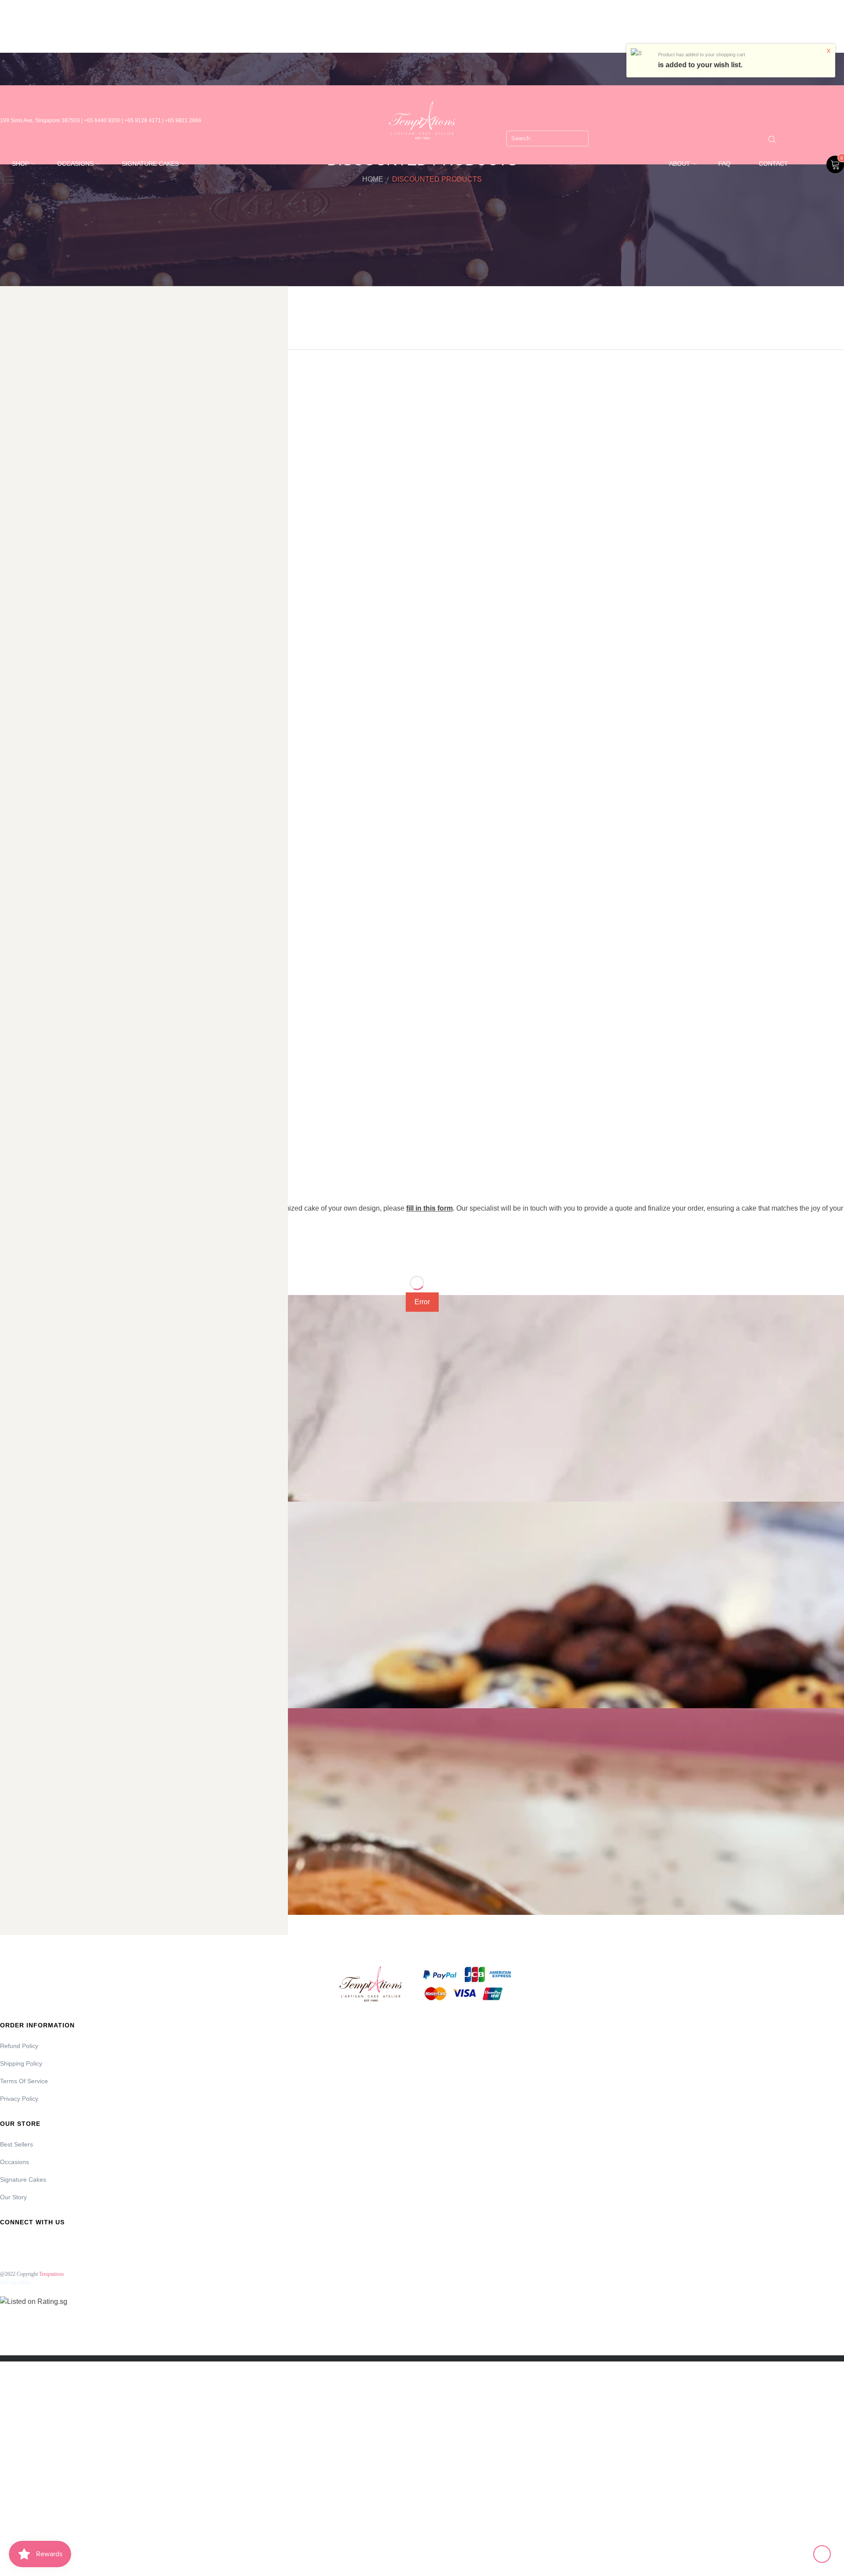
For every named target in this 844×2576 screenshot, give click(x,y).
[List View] (150, 1259)
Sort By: (16, 1260)
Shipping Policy (21, 2063)
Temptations (52, 2274)
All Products (18, 416)
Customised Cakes (28, 610)
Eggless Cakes (22, 687)
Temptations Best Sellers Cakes (47, 1035)
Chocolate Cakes (25, 552)
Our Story (13, 2197)
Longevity (15, 803)
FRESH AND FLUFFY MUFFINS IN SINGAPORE (72, 706)
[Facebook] (5, 2242)
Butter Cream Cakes (30, 513)
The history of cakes (32, 1055)
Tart (6, 977)
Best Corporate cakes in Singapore (53, 436)
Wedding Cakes (24, 1093)
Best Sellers (16, 2144)
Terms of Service (24, 2081)
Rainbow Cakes (23, 939)
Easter (10, 668)
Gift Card (14, 764)
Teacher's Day (21, 1016)
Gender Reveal (23, 745)
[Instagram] (29, 2242)
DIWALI (11, 648)
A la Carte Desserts (30, 397)
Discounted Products (31, 629)
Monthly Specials (25, 861)
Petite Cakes (19, 919)
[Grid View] (128, 1259)
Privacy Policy (19, 2099)
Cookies (12, 590)
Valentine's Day (23, 1074)
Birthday (12, 455)
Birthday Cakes (23, 474)
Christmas (15, 571)
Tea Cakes (16, 997)
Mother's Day (20, 880)
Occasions (16, 900)
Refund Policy (19, 2046)
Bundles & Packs (25, 494)
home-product (22, 784)
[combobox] (548, 138)
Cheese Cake (20, 532)
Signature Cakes (25, 958)
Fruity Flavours (23, 726)
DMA (24, 2283)
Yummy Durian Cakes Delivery (45, 1113)
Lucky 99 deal (21, 822)
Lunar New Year (24, 842)
